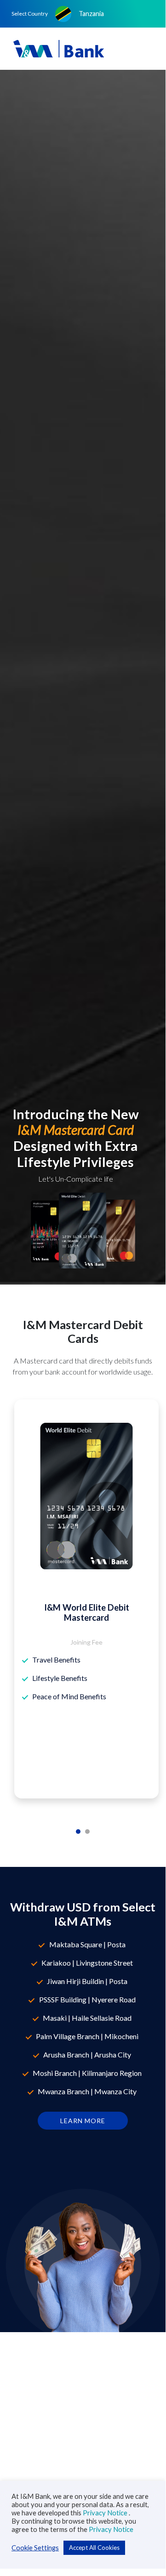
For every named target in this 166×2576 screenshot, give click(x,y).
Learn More (83, 2121)
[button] (83, 14)
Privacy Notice (106, 2513)
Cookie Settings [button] (35, 2548)
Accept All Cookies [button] (94, 2548)
